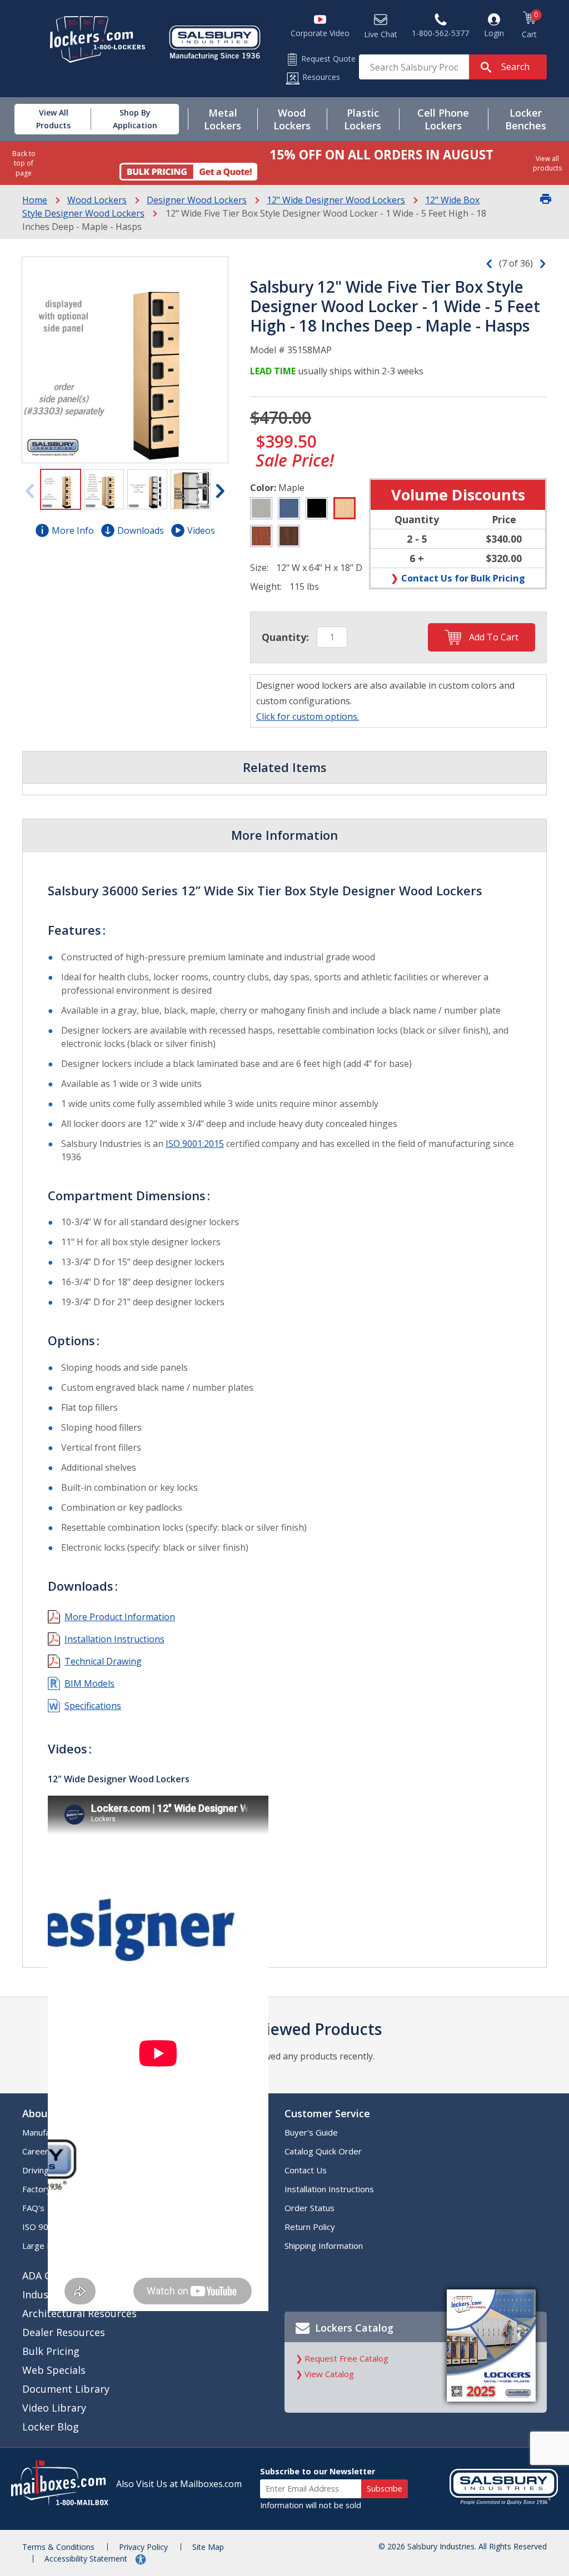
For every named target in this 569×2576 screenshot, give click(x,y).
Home (35, 200)
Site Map (208, 2547)
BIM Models (89, 1683)
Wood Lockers (97, 200)
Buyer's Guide (311, 2132)
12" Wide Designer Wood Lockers (336, 200)
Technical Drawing (103, 1661)
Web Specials (54, 2370)
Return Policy (310, 2227)
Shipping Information (324, 2246)
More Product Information (120, 1617)
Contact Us (306, 2170)
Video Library (54, 2408)
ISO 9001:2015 (195, 1144)
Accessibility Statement (87, 2559)
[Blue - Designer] (289, 508)
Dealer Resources (64, 2332)
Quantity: (285, 637)
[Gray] (261, 508)
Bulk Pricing (51, 2351)
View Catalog (329, 2374)
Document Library (66, 2389)
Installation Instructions (114, 1639)
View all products (547, 163)
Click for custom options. (308, 716)
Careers (38, 2151)
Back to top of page (24, 163)
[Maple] (345, 508)
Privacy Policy (143, 2547)
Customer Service (327, 2113)
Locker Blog (51, 2427)
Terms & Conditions (58, 2547)
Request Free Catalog (346, 2358)
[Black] (317, 508)
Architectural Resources (79, 2313)
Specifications (93, 1706)
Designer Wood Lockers (197, 200)
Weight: (266, 587)
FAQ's (33, 2208)
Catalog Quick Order (323, 2151)
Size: (259, 568)
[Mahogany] (289, 536)
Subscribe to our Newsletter (318, 2471)
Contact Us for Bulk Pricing (463, 578)
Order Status (310, 2208)
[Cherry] (261, 536)
